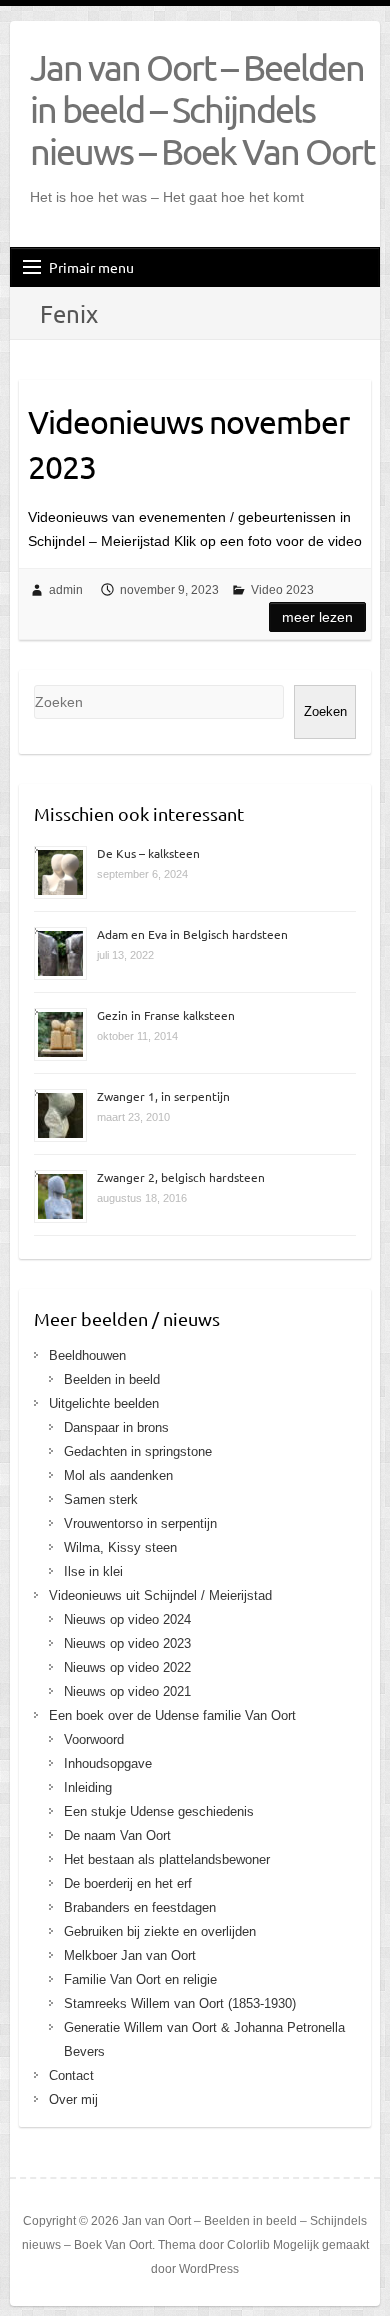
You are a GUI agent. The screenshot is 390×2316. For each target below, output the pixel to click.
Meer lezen (317, 617)
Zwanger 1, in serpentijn (163, 1096)
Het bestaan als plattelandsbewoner (167, 1859)
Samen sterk (101, 1499)
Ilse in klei (93, 1571)
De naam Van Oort (117, 1835)
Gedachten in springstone (138, 1451)
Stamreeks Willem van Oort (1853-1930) (180, 2003)
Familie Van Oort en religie (140, 1979)
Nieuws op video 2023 (127, 1643)
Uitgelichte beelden (104, 1403)
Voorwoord (94, 1739)
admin (66, 590)
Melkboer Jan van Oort (130, 1955)
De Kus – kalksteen (148, 853)
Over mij (73, 2099)
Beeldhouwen (87, 1355)
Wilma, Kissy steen (120, 1547)
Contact (71, 2075)
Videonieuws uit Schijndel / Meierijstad (160, 1595)
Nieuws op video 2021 (127, 1691)
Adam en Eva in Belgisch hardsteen (192, 934)
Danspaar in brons (116, 1427)
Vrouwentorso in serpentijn (140, 1523)
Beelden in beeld (112, 1379)
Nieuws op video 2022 (127, 1667)
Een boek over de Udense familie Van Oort (172, 1715)
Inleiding (88, 1787)
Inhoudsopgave (108, 1763)
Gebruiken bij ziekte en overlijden (160, 1931)
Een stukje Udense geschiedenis (159, 1811)
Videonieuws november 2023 (188, 444)
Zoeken (325, 711)
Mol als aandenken (118, 1475)
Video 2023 (282, 590)
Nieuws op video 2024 (127, 1619)
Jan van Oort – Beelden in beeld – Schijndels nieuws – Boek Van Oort (202, 109)
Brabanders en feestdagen (140, 1907)
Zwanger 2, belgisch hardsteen (181, 1177)
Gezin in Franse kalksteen (166, 1015)
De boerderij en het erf (128, 1883)
